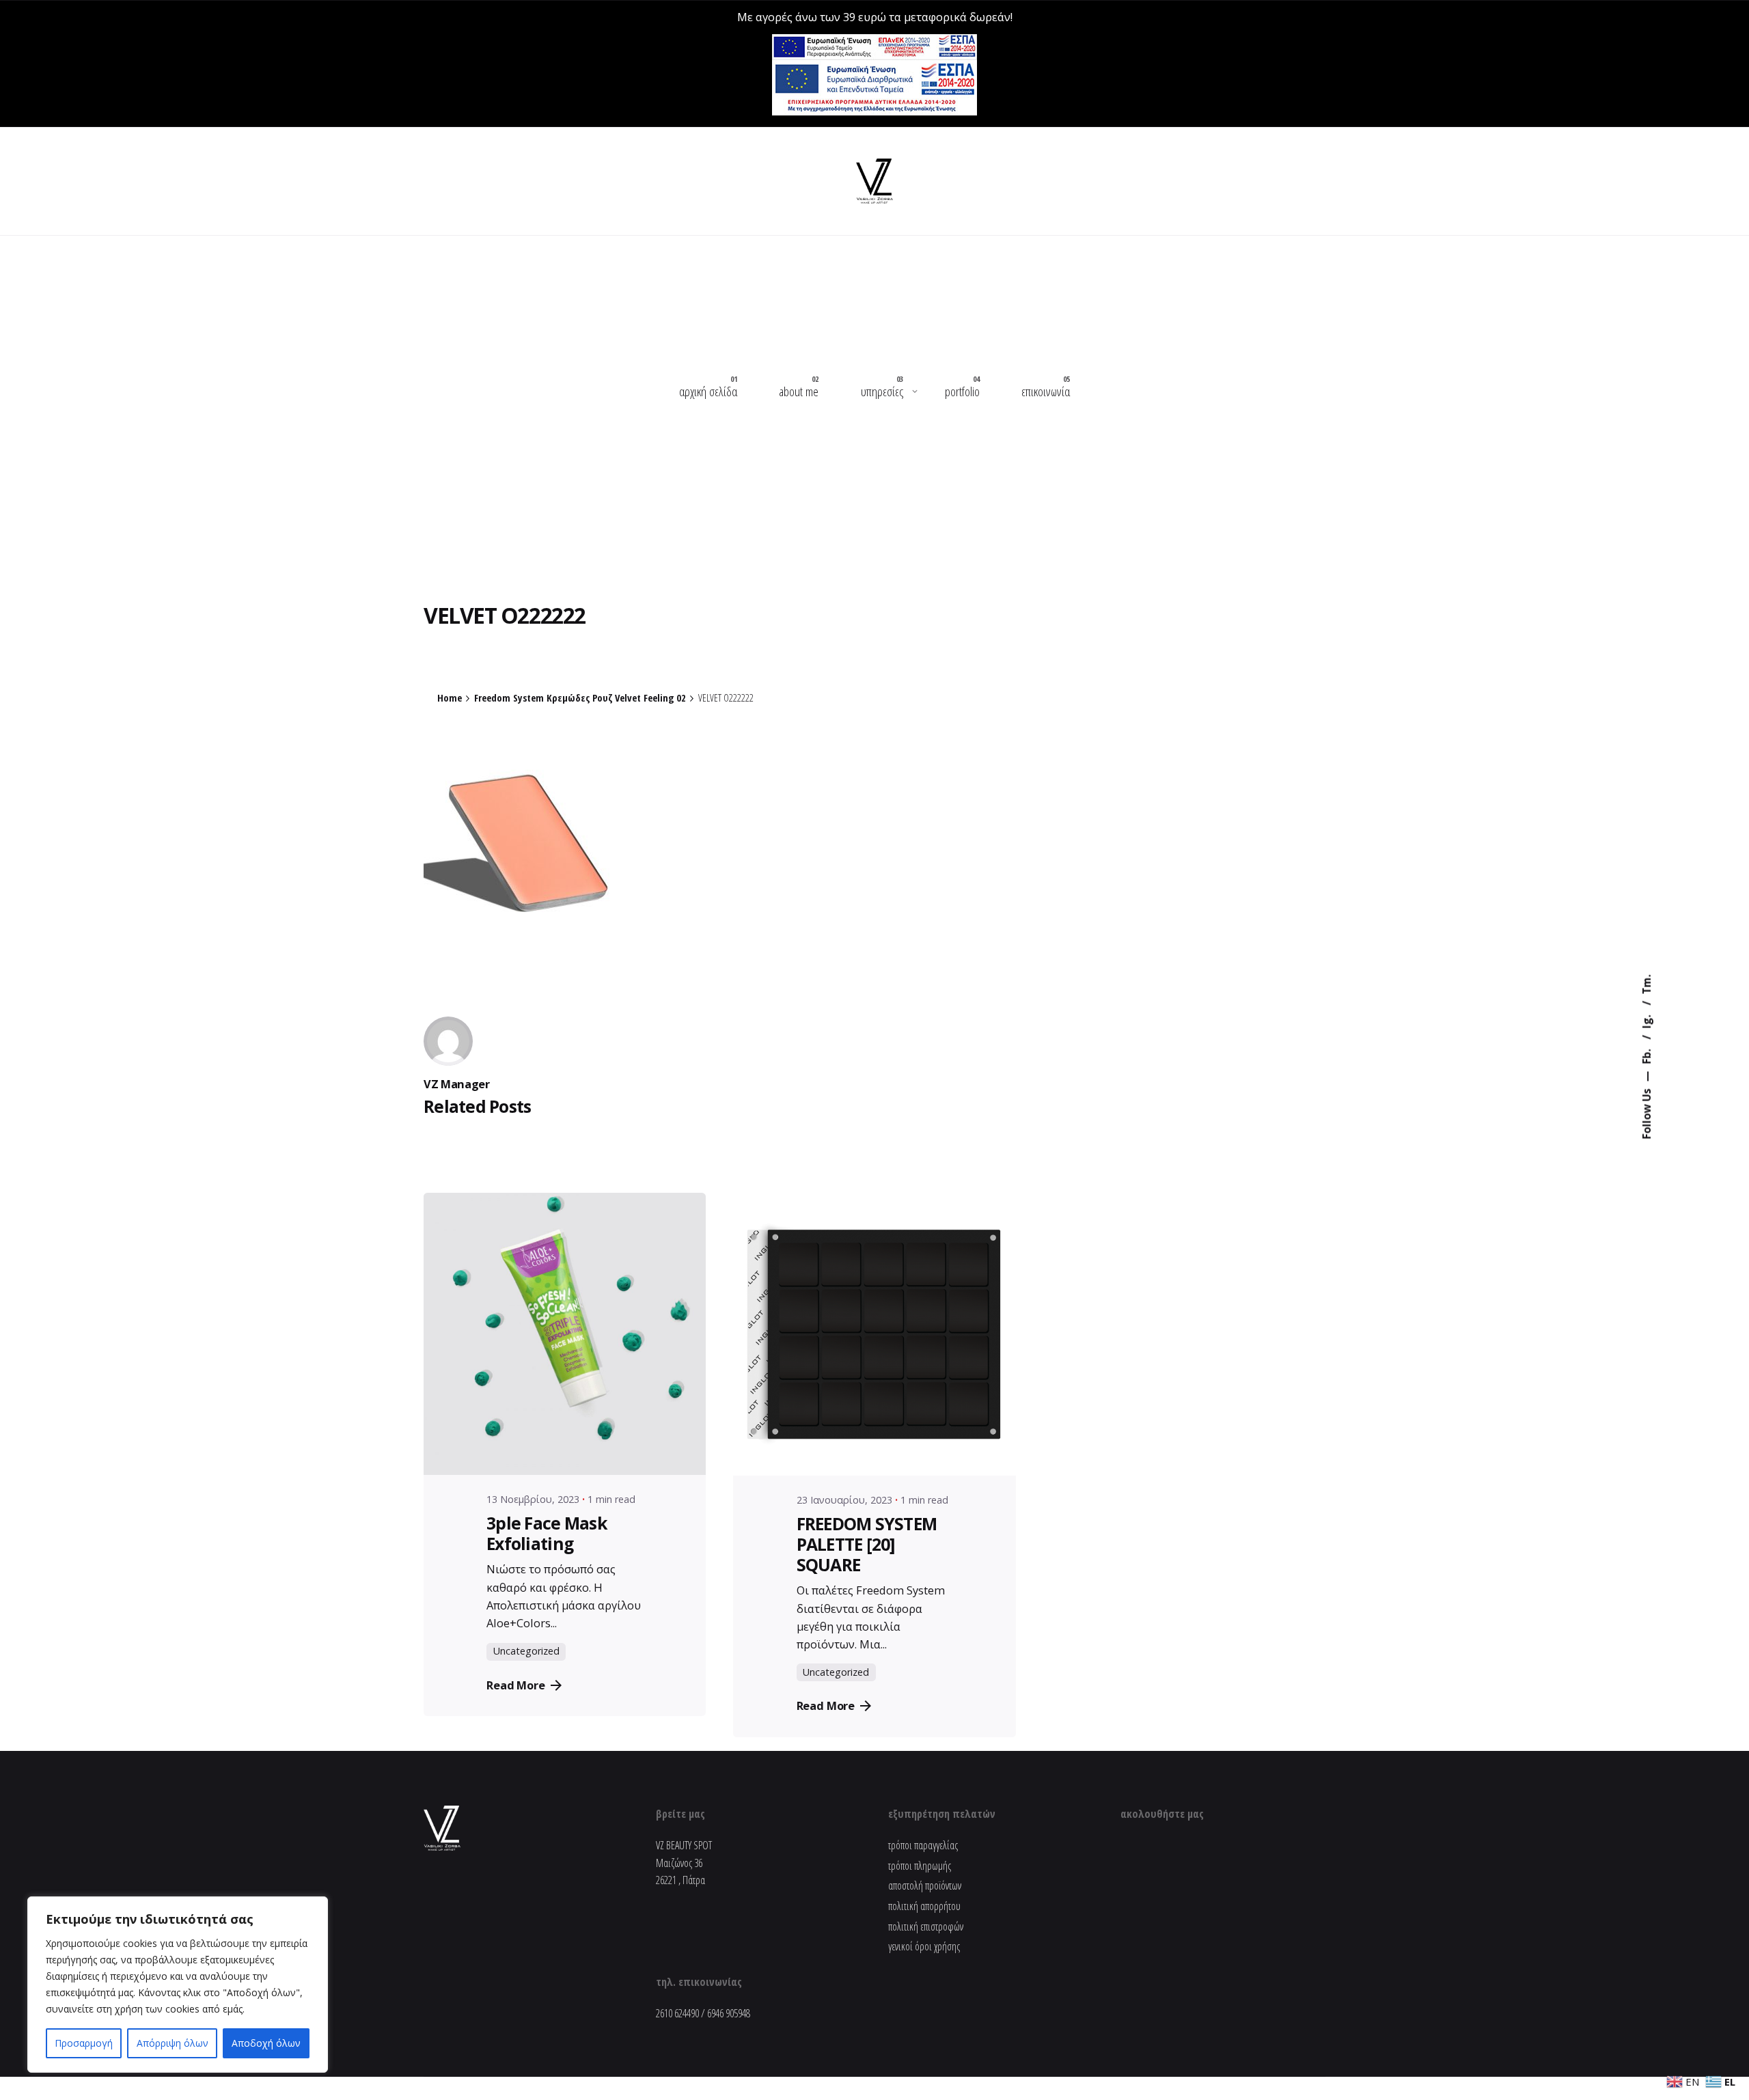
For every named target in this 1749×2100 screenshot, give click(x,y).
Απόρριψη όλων (173, 2043)
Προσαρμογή (84, 2043)
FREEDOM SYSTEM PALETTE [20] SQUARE (867, 1544)
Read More (516, 1685)
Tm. (1647, 985)
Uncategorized (526, 1651)
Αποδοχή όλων (266, 2043)
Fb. (1647, 1055)
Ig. (1647, 1021)
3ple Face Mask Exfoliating (1567, 1926)
